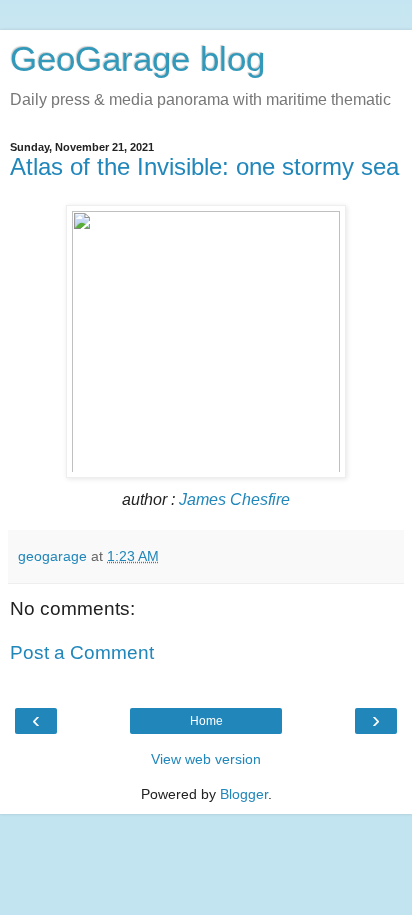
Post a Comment (82, 652)
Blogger (244, 794)
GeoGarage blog (137, 59)
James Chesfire (234, 499)
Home (206, 721)
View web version (206, 759)
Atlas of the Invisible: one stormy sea (204, 166)
